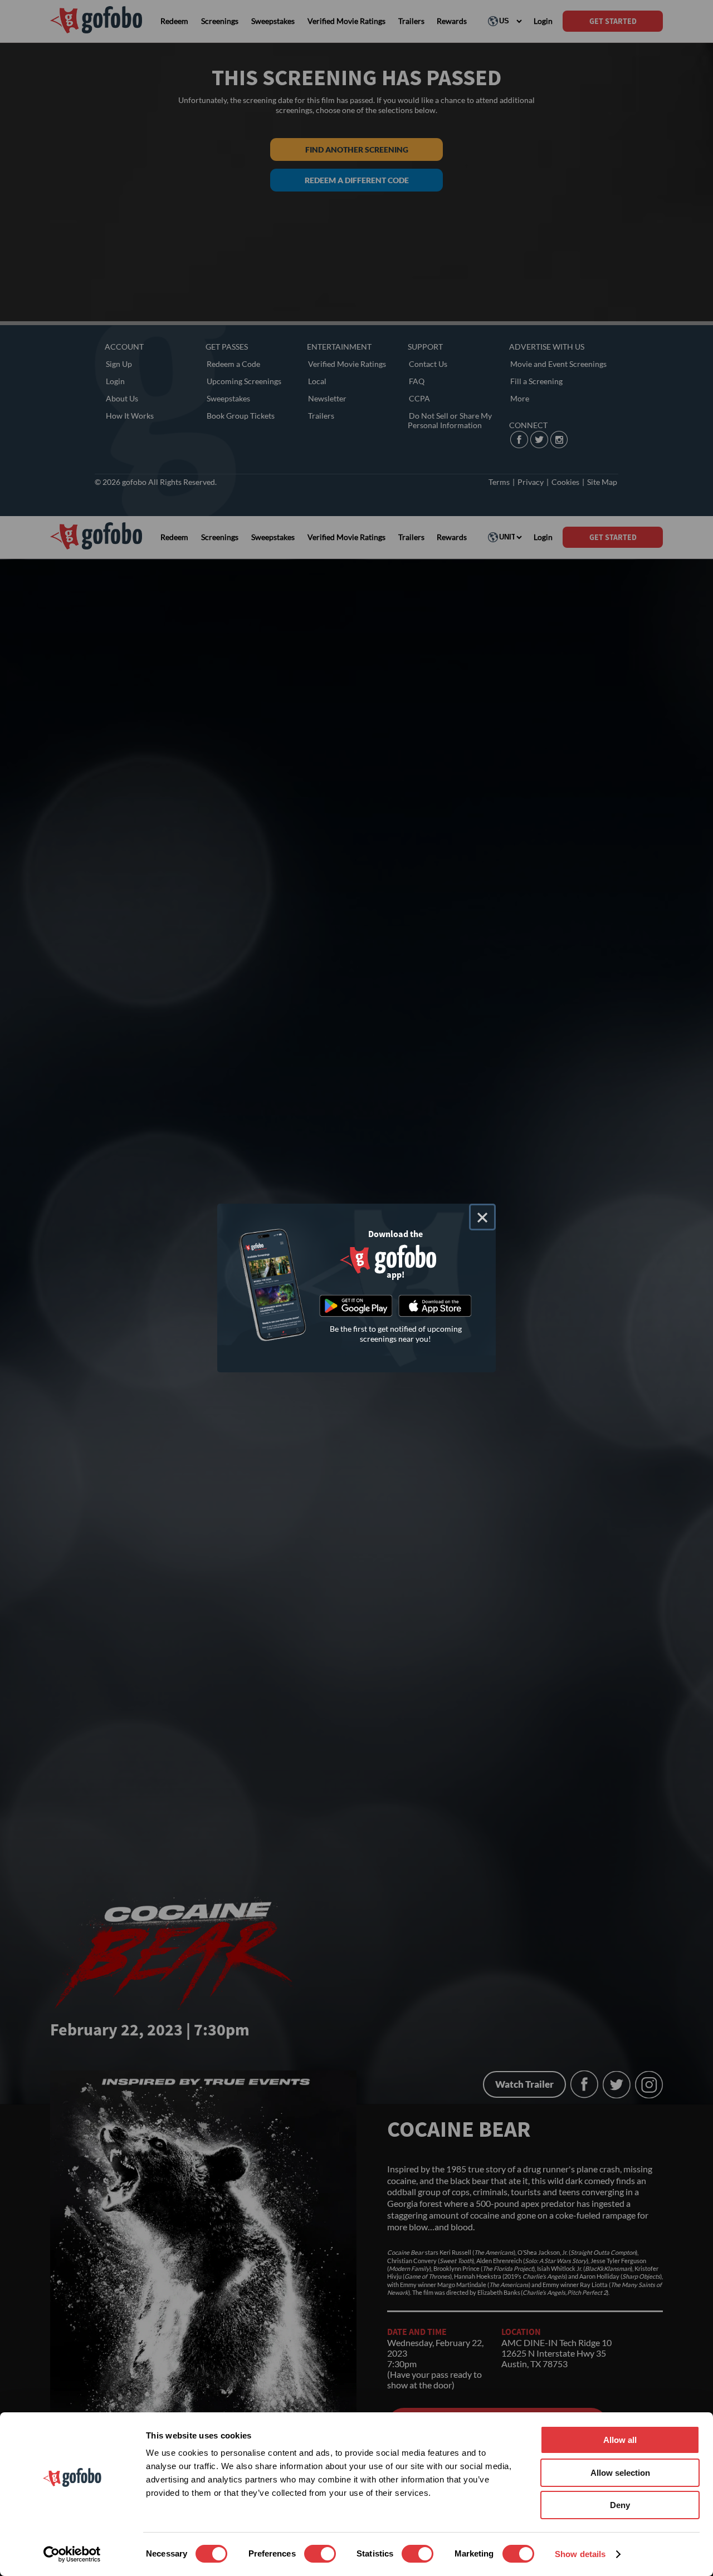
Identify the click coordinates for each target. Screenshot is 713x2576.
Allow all (620, 2440)
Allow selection (620, 2473)
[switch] (320, 2554)
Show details (580, 2554)
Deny (620, 2505)
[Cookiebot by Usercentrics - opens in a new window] (72, 2554)
